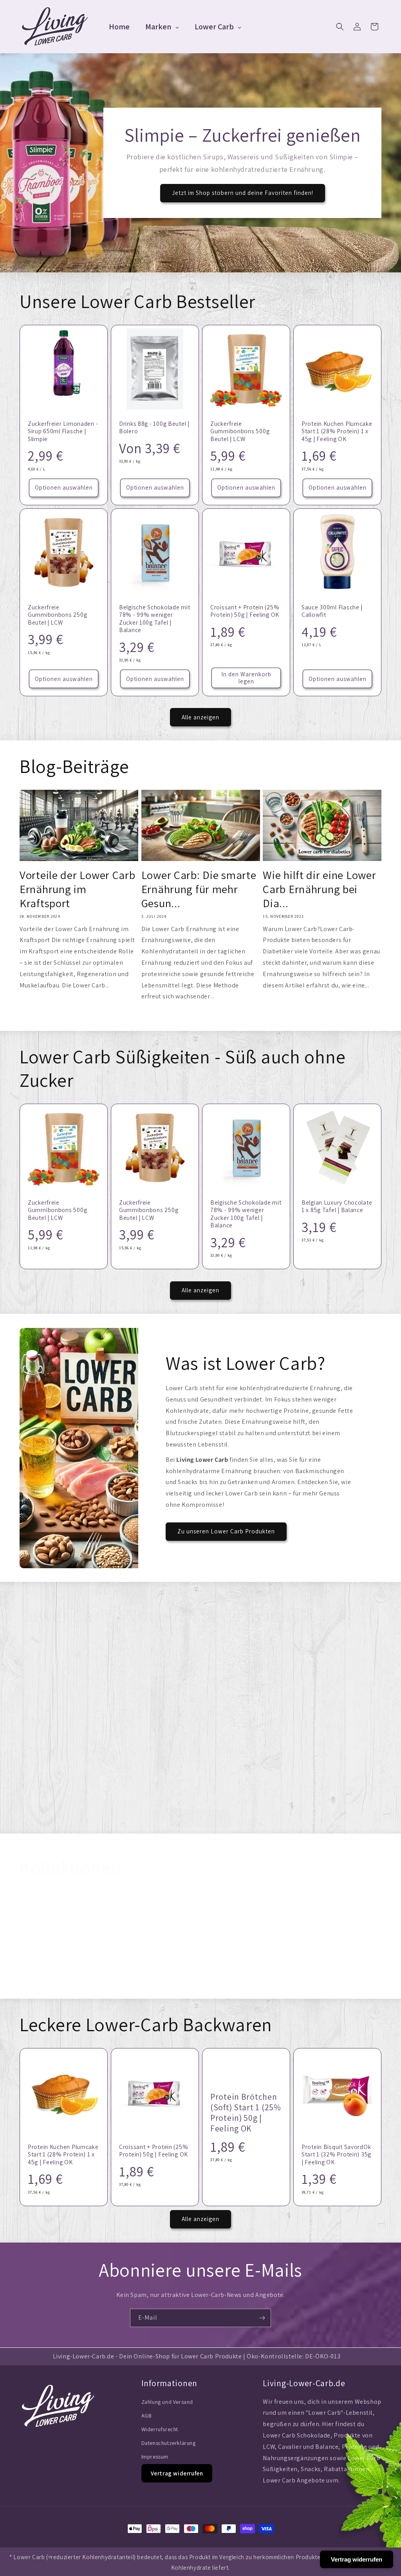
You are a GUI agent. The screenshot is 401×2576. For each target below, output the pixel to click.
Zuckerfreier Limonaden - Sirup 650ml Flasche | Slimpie (63, 431)
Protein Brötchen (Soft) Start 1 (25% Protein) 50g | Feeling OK (246, 1711)
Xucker (259, 1984)
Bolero (186, 1984)
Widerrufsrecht (160, 2429)
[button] (340, 27)
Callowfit (45, 1984)
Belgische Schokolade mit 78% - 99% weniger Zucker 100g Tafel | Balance (154, 619)
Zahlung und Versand (167, 2402)
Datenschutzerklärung (169, 2443)
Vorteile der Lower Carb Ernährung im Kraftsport (78, 889)
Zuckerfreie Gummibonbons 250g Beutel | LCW (57, 615)
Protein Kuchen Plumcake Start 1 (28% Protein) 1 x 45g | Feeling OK (337, 431)
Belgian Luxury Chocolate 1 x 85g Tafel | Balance (337, 1206)
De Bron (116, 1984)
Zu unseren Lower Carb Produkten (226, 1531)
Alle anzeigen (200, 717)
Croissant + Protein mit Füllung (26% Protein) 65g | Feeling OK (337, 1753)
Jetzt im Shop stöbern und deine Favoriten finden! (243, 193)
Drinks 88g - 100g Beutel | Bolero (154, 427)
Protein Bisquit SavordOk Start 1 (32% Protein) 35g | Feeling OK (336, 2154)
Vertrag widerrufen (177, 2473)
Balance (335, 1984)
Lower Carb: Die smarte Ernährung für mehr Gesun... (199, 889)
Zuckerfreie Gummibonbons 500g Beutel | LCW (240, 431)
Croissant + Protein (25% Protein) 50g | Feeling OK (245, 611)
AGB (147, 2416)
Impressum (155, 2457)
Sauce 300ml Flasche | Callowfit (332, 611)
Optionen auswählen (64, 487)
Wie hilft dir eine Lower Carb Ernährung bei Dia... (319, 889)
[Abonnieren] (262, 2318)
